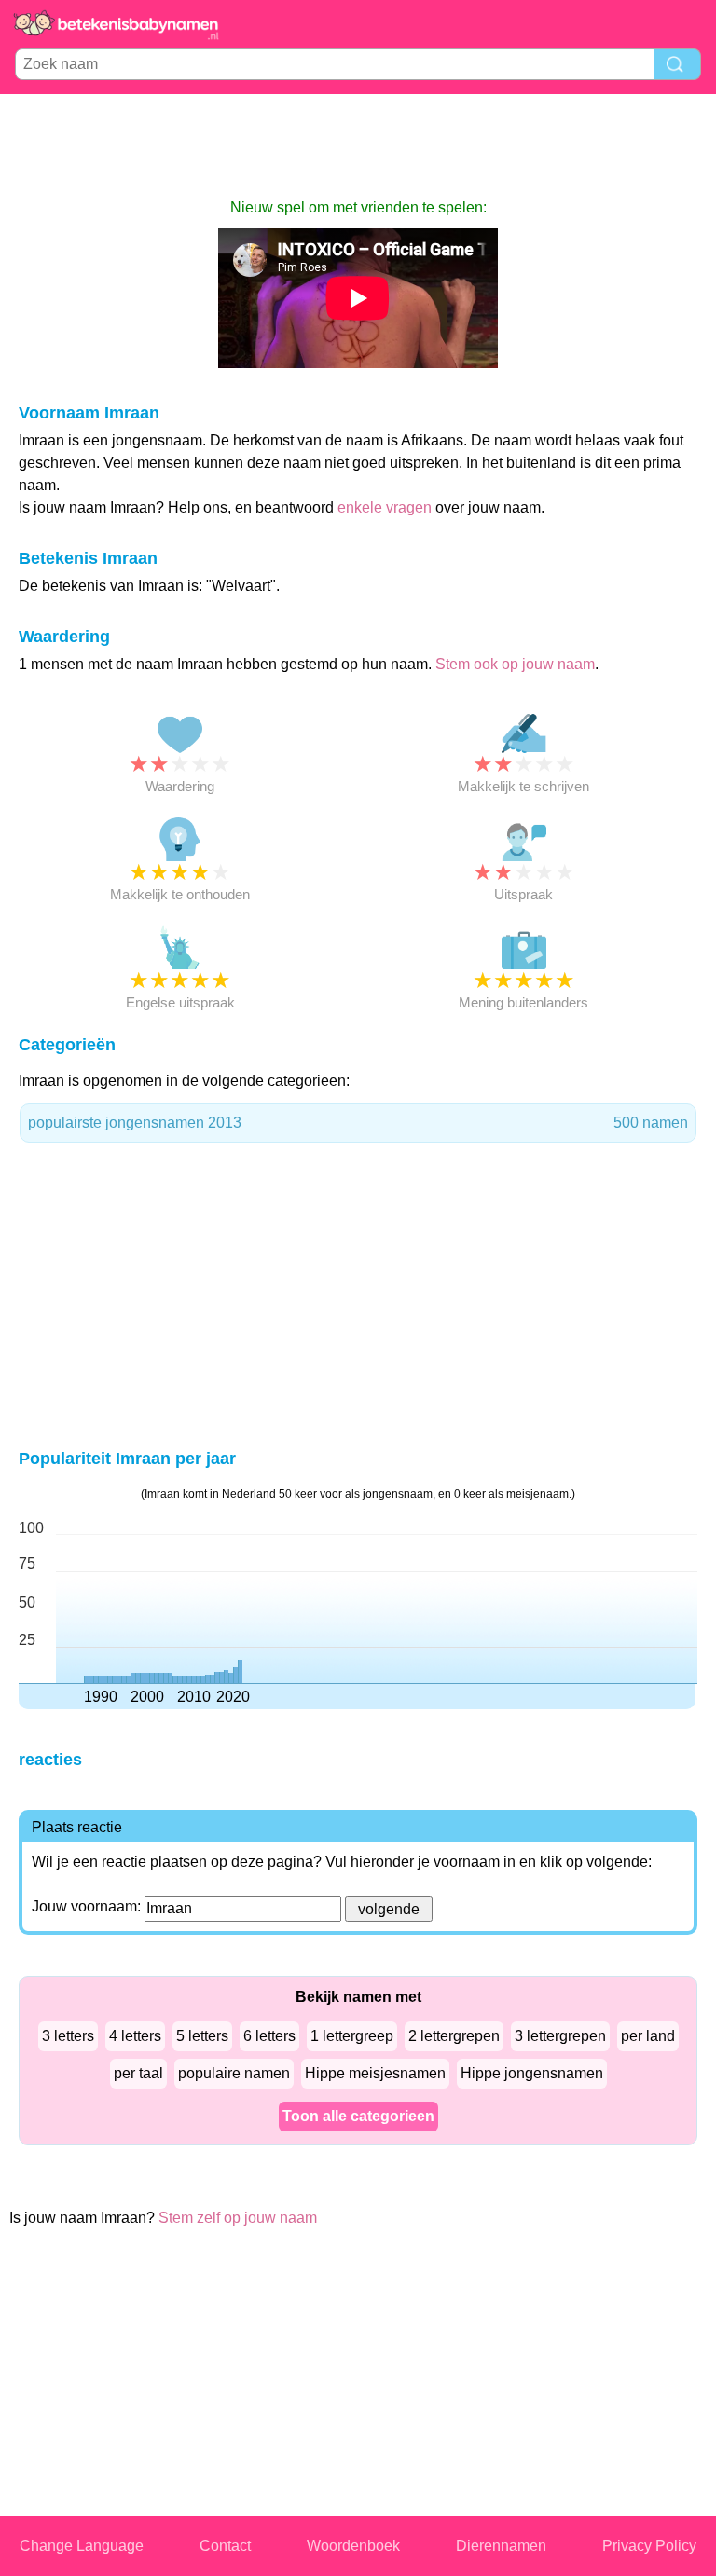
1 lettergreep (352, 2036)
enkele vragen (385, 507)
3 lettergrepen (560, 2036)
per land (648, 2036)
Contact (225, 2546)
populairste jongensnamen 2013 (358, 1123)
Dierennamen (501, 2546)
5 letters (202, 2036)
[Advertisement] (358, 145)
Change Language (82, 2546)
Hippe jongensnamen (532, 2073)
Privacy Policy (649, 2546)
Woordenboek (353, 2546)
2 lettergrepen (454, 2036)
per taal (138, 2073)
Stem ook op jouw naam (515, 664)
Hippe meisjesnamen (375, 2073)
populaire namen (234, 2073)
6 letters (269, 2036)
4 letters (135, 2036)
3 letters (68, 2036)
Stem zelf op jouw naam (238, 2218)
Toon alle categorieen (358, 2116)
